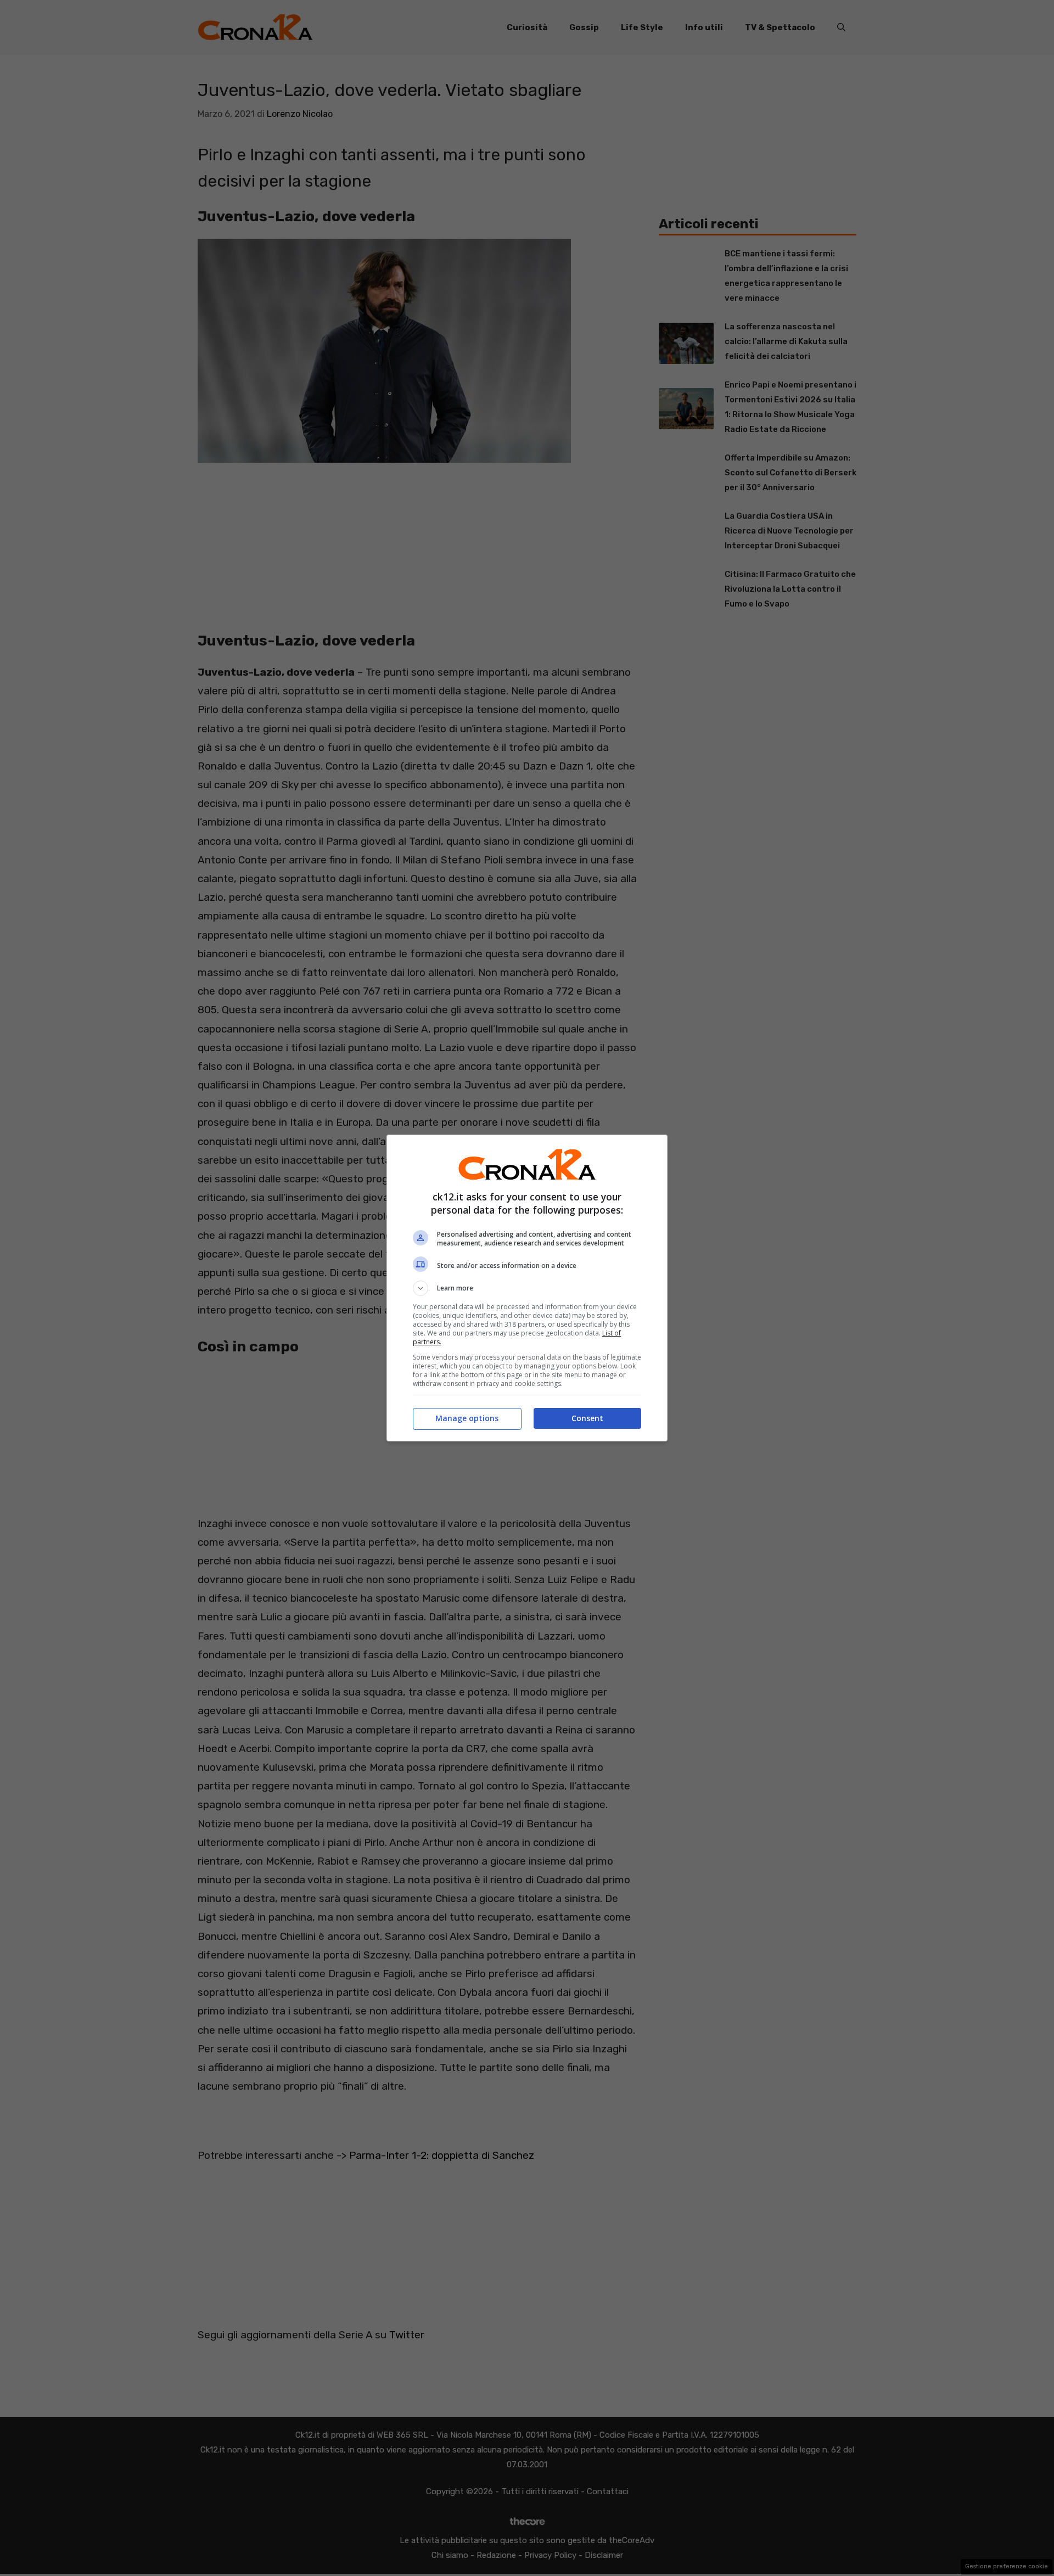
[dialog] (527, 1288)
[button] (527, 1288)
